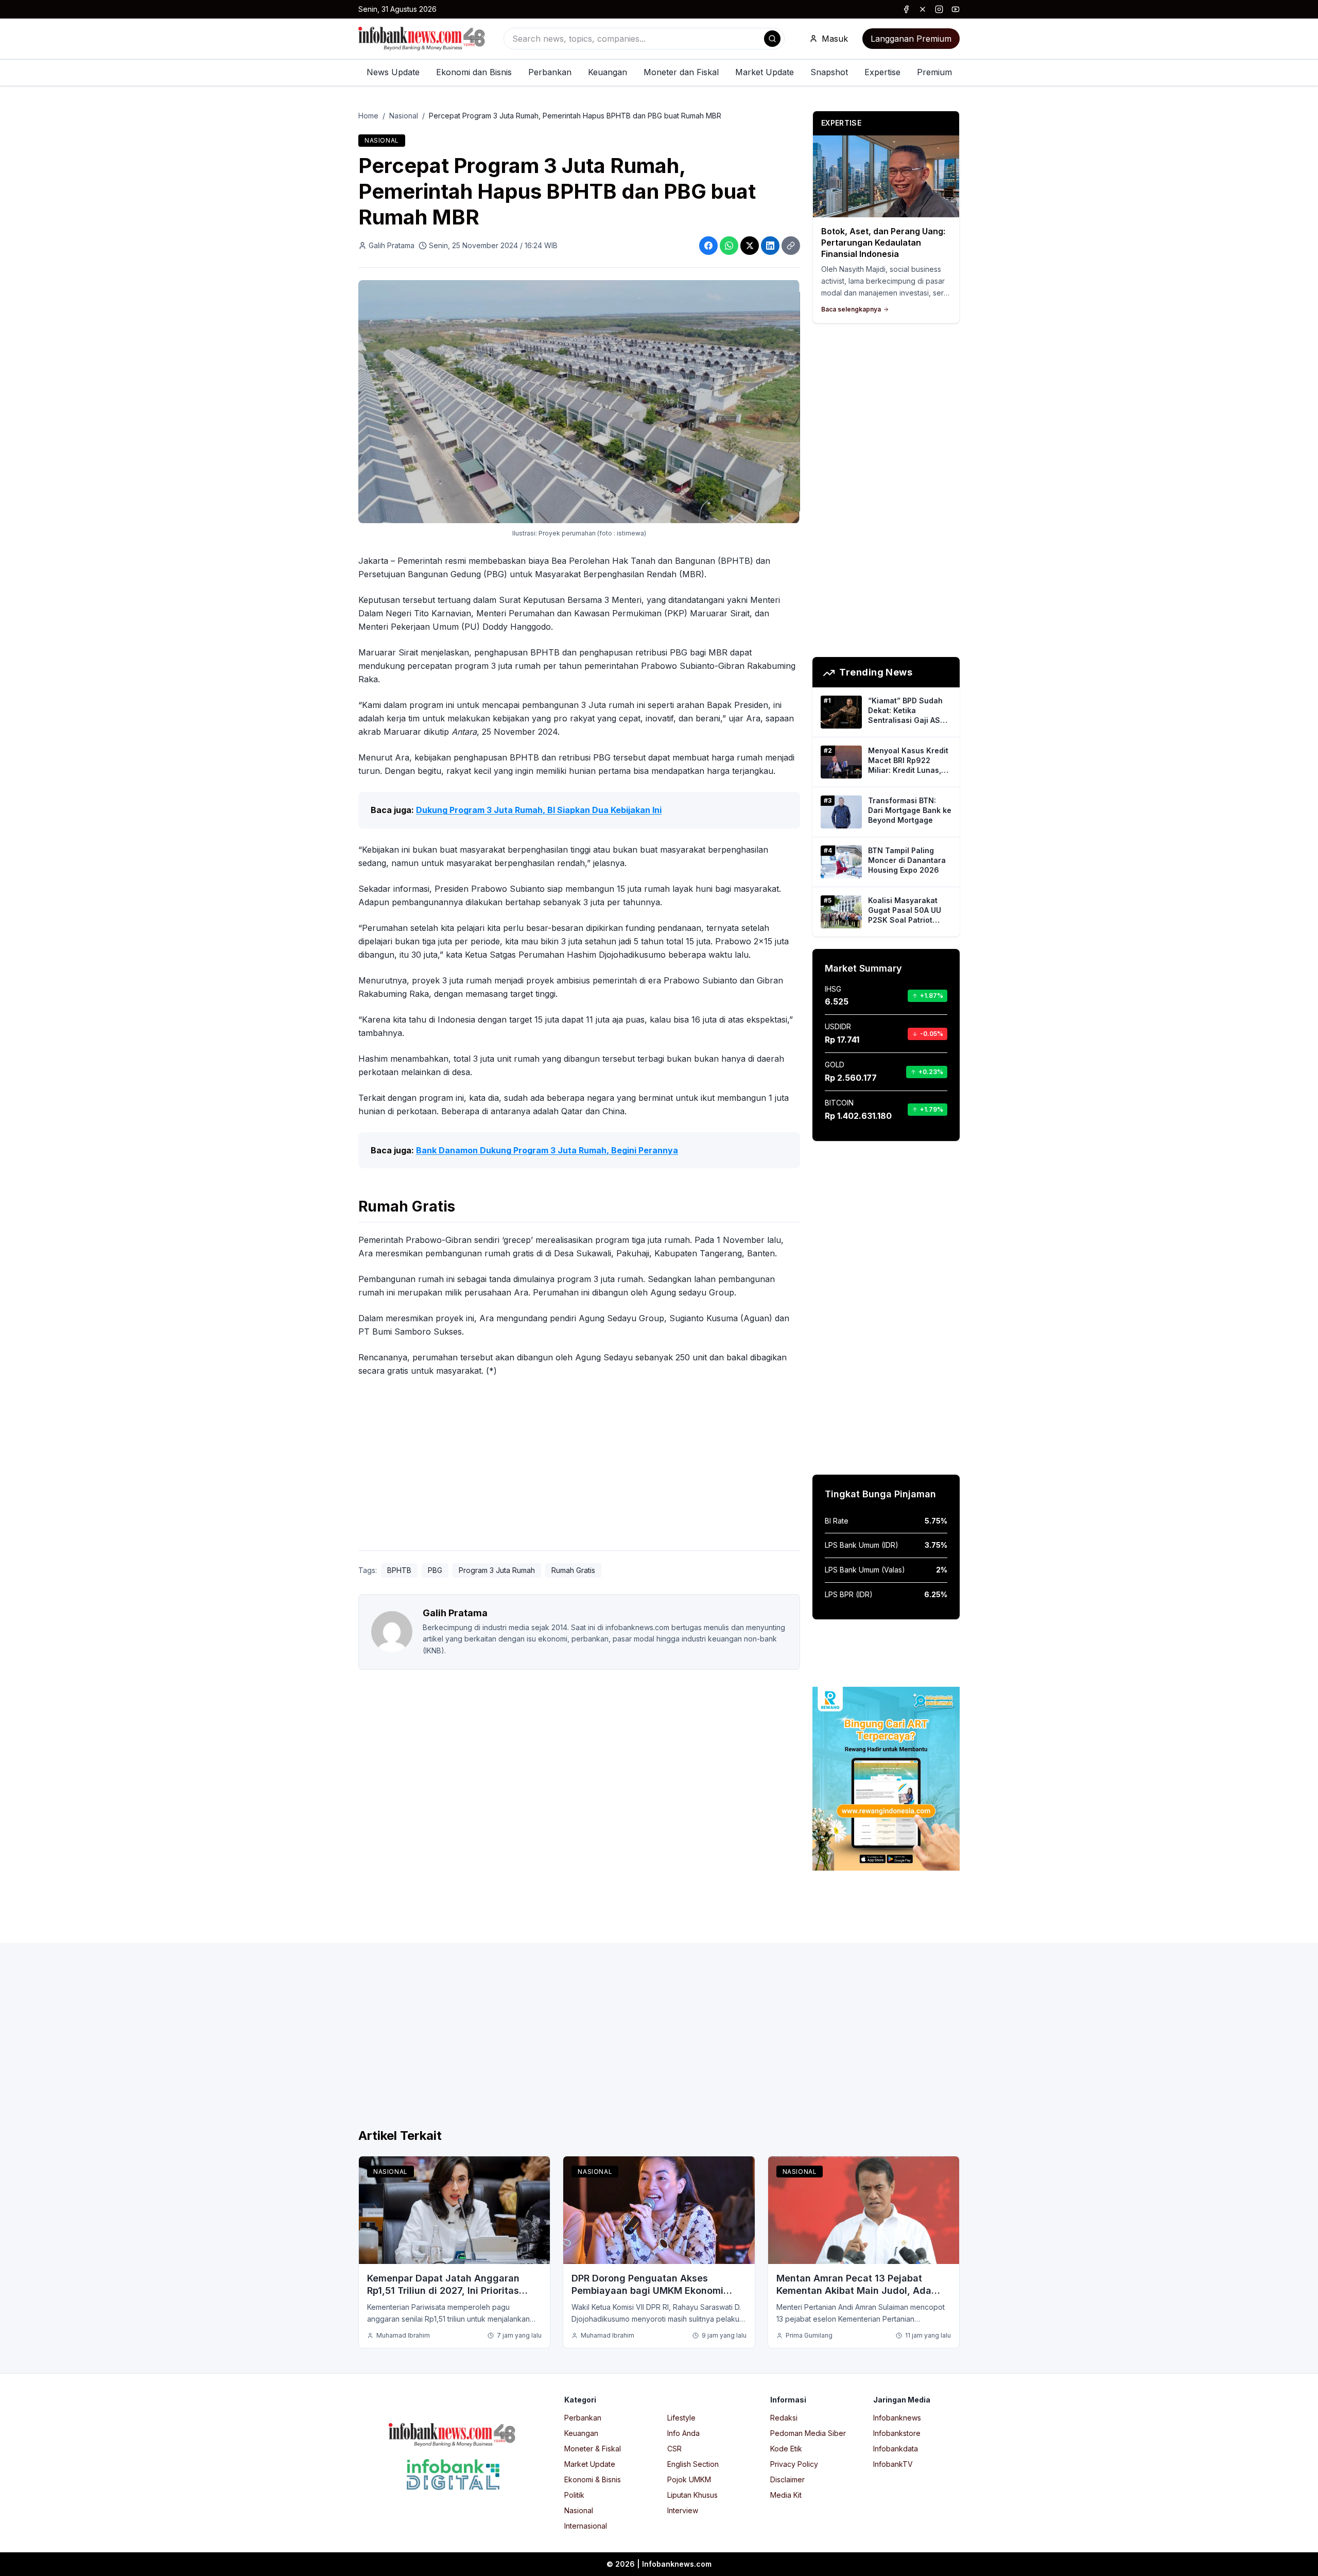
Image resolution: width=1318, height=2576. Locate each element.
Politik (574, 2495)
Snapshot (829, 72)
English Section (693, 2464)
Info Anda (683, 2433)
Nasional (404, 116)
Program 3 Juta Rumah (497, 1570)
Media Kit (786, 2495)
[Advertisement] (49, 1299)
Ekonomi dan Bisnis (474, 72)
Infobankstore (897, 2433)
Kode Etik (786, 2449)
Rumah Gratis (573, 1570)
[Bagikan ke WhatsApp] (729, 246)
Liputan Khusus (692, 2495)
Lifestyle (681, 2418)
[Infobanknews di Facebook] (906, 9)
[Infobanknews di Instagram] (939, 9)
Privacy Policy (794, 2464)
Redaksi (784, 2418)
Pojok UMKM (689, 2479)
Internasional (586, 2526)
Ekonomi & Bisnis (593, 2479)
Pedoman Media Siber (808, 2433)
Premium (934, 72)
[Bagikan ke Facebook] (708, 246)
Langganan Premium (911, 39)
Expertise (882, 72)
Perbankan (550, 72)
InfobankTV (893, 2464)
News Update (393, 72)
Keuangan (608, 72)
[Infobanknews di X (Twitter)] (923, 9)
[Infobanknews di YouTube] (956, 9)
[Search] (772, 39)
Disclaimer (787, 2479)
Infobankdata (896, 2449)
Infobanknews (897, 2418)
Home (368, 116)
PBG (435, 1570)
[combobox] (644, 39)
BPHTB (399, 1570)
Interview (683, 2510)
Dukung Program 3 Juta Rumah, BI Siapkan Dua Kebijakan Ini (539, 810)
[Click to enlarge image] (579, 402)
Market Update (765, 72)
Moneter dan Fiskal (681, 72)
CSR (674, 2449)
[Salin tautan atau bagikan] (791, 246)
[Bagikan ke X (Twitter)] (750, 246)
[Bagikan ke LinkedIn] (770, 246)
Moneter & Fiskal (593, 2449)
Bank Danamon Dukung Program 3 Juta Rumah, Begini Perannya (547, 1150)
